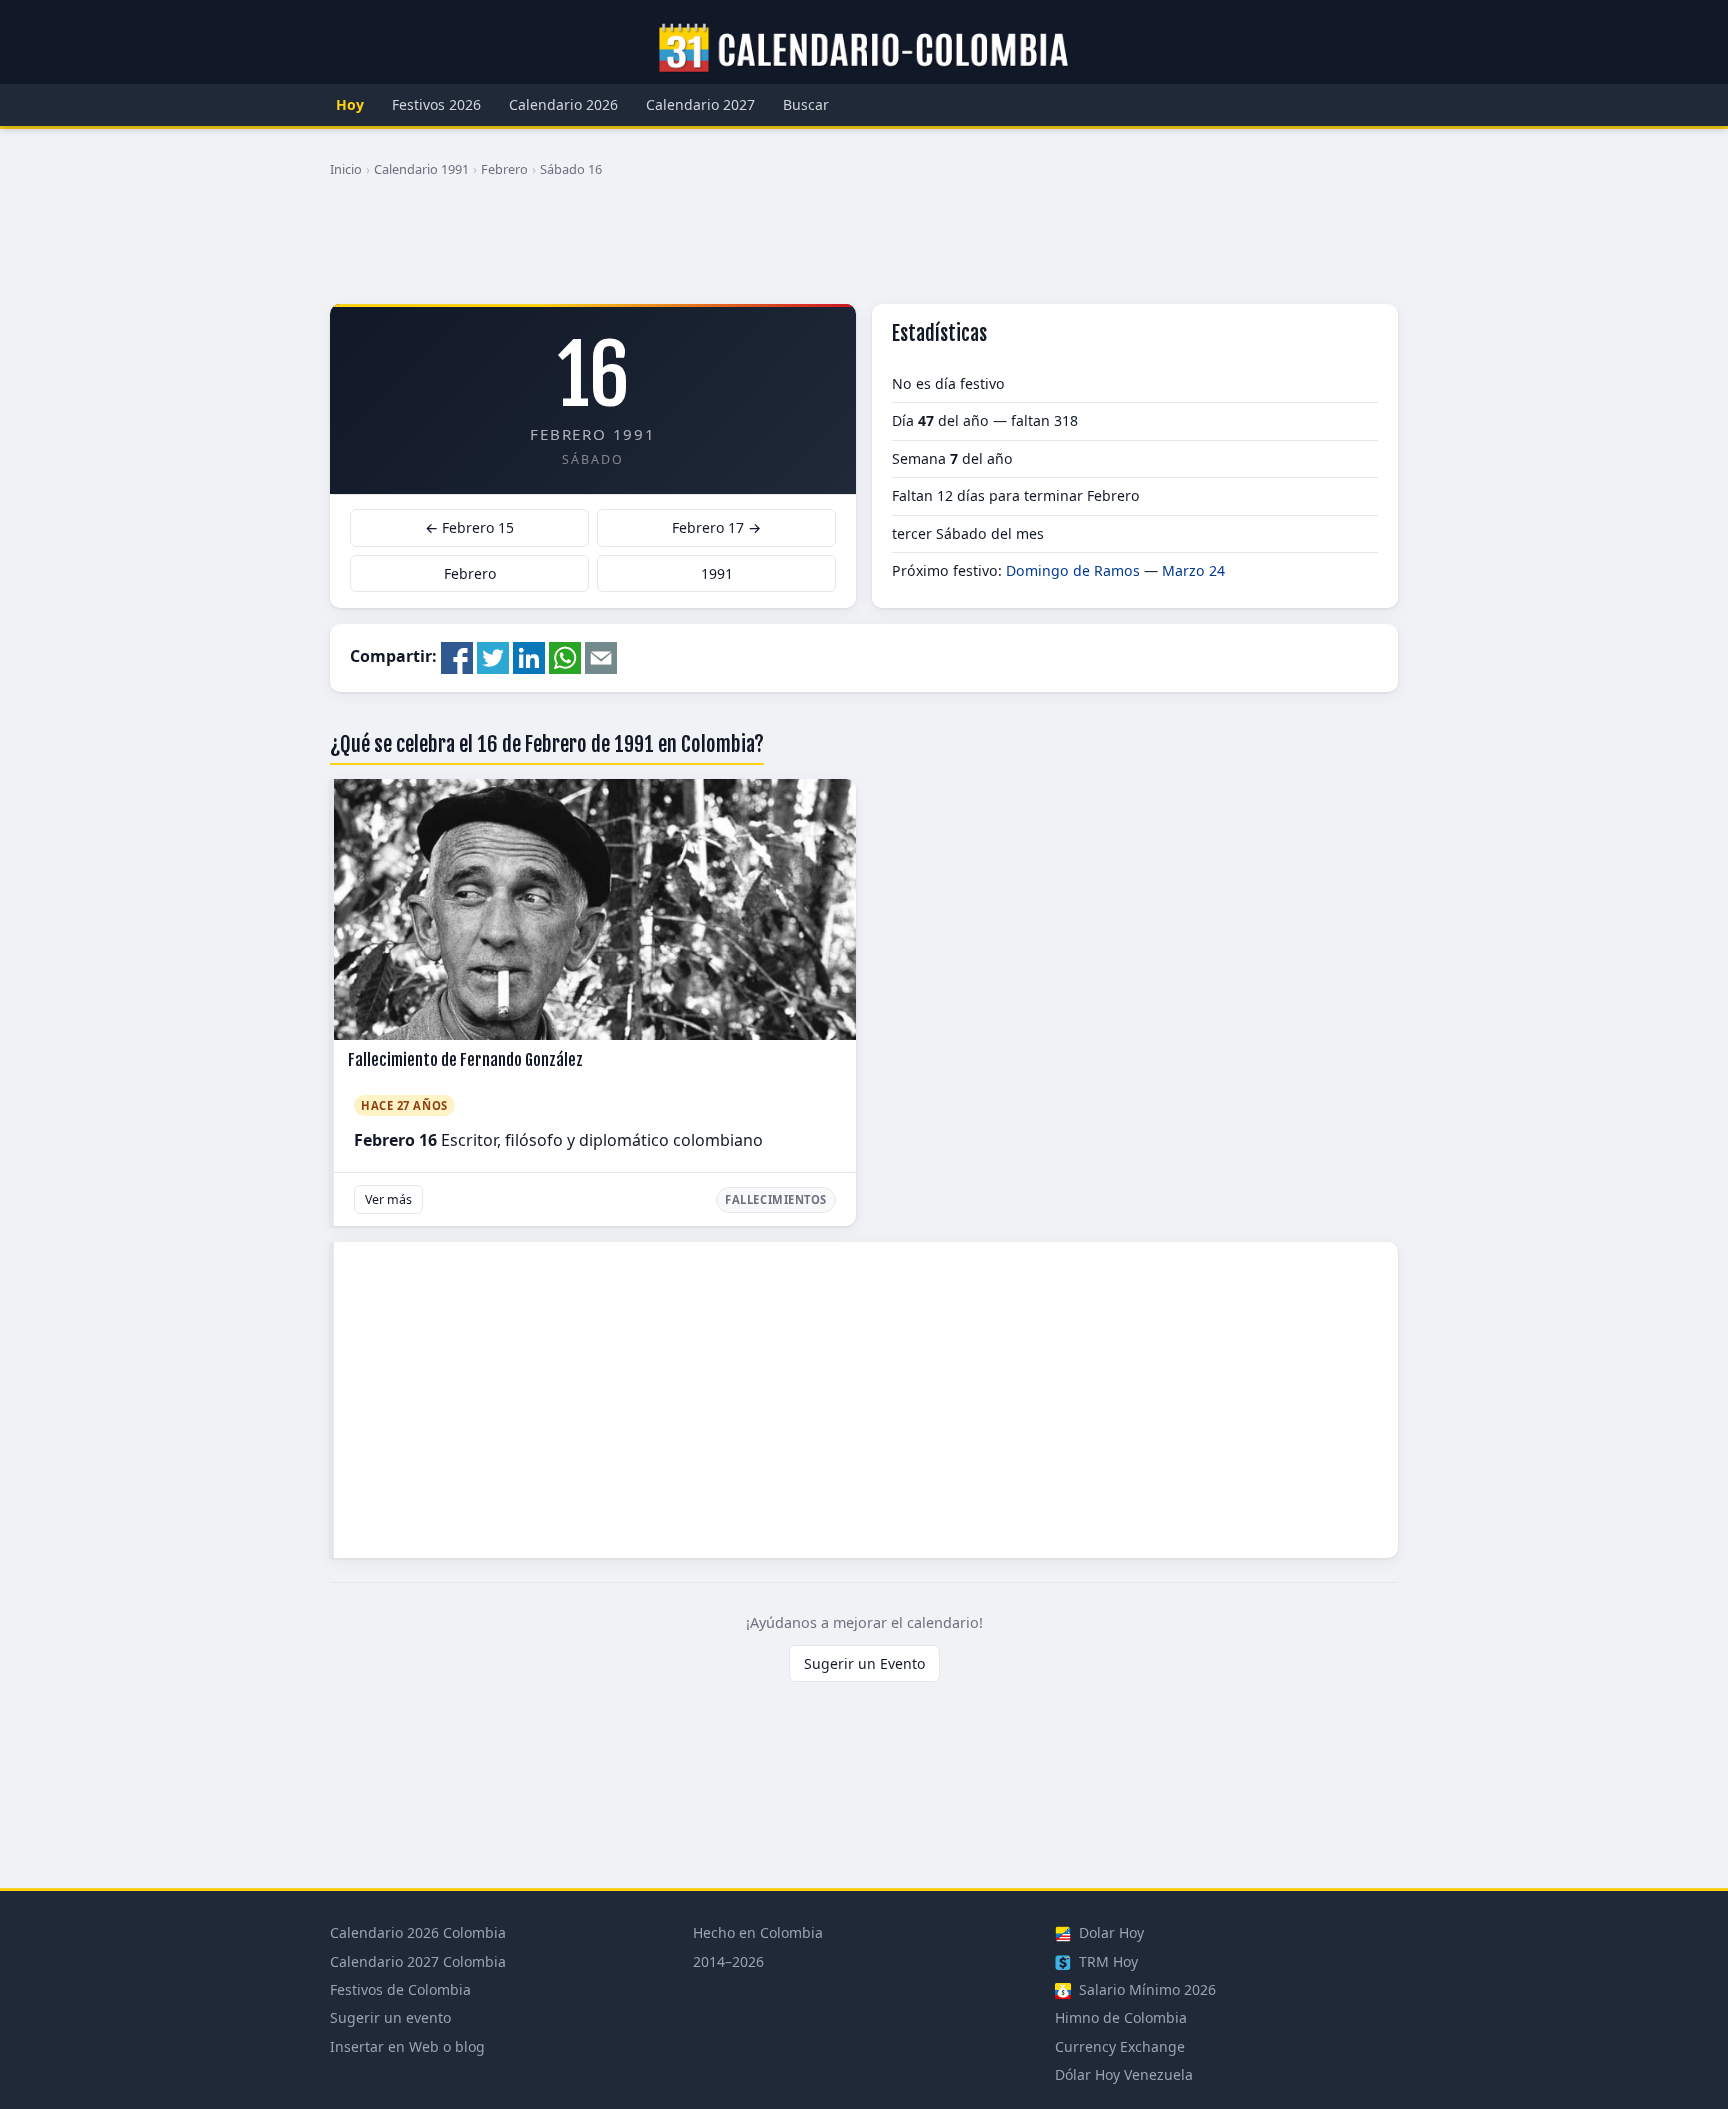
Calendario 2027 (700, 104)
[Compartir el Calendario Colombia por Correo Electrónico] (601, 656)
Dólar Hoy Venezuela (1124, 2074)
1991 (717, 573)
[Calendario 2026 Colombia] (864, 49)
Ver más (388, 1199)
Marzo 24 (1193, 570)
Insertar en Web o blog (407, 2046)
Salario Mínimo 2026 (1145, 1989)
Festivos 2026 (436, 104)
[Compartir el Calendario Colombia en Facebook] (457, 656)
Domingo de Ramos (1073, 570)
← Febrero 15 (469, 527)
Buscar (806, 104)
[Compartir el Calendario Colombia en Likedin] (529, 656)
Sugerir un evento (390, 2017)
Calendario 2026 (563, 104)
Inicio (346, 169)
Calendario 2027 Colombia (418, 1961)
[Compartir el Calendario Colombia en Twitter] (493, 656)
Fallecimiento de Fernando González (465, 1060)
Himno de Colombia (1121, 2017)
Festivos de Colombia (400, 1989)
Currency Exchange (1120, 2046)
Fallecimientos (776, 1199)
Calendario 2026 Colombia (418, 1932)
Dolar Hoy (1109, 1932)
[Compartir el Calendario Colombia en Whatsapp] (565, 656)
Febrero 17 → (716, 527)
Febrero (504, 169)
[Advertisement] (864, 249)
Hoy (350, 104)
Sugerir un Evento (864, 1663)
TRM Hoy (1106, 1961)
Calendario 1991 (421, 169)
